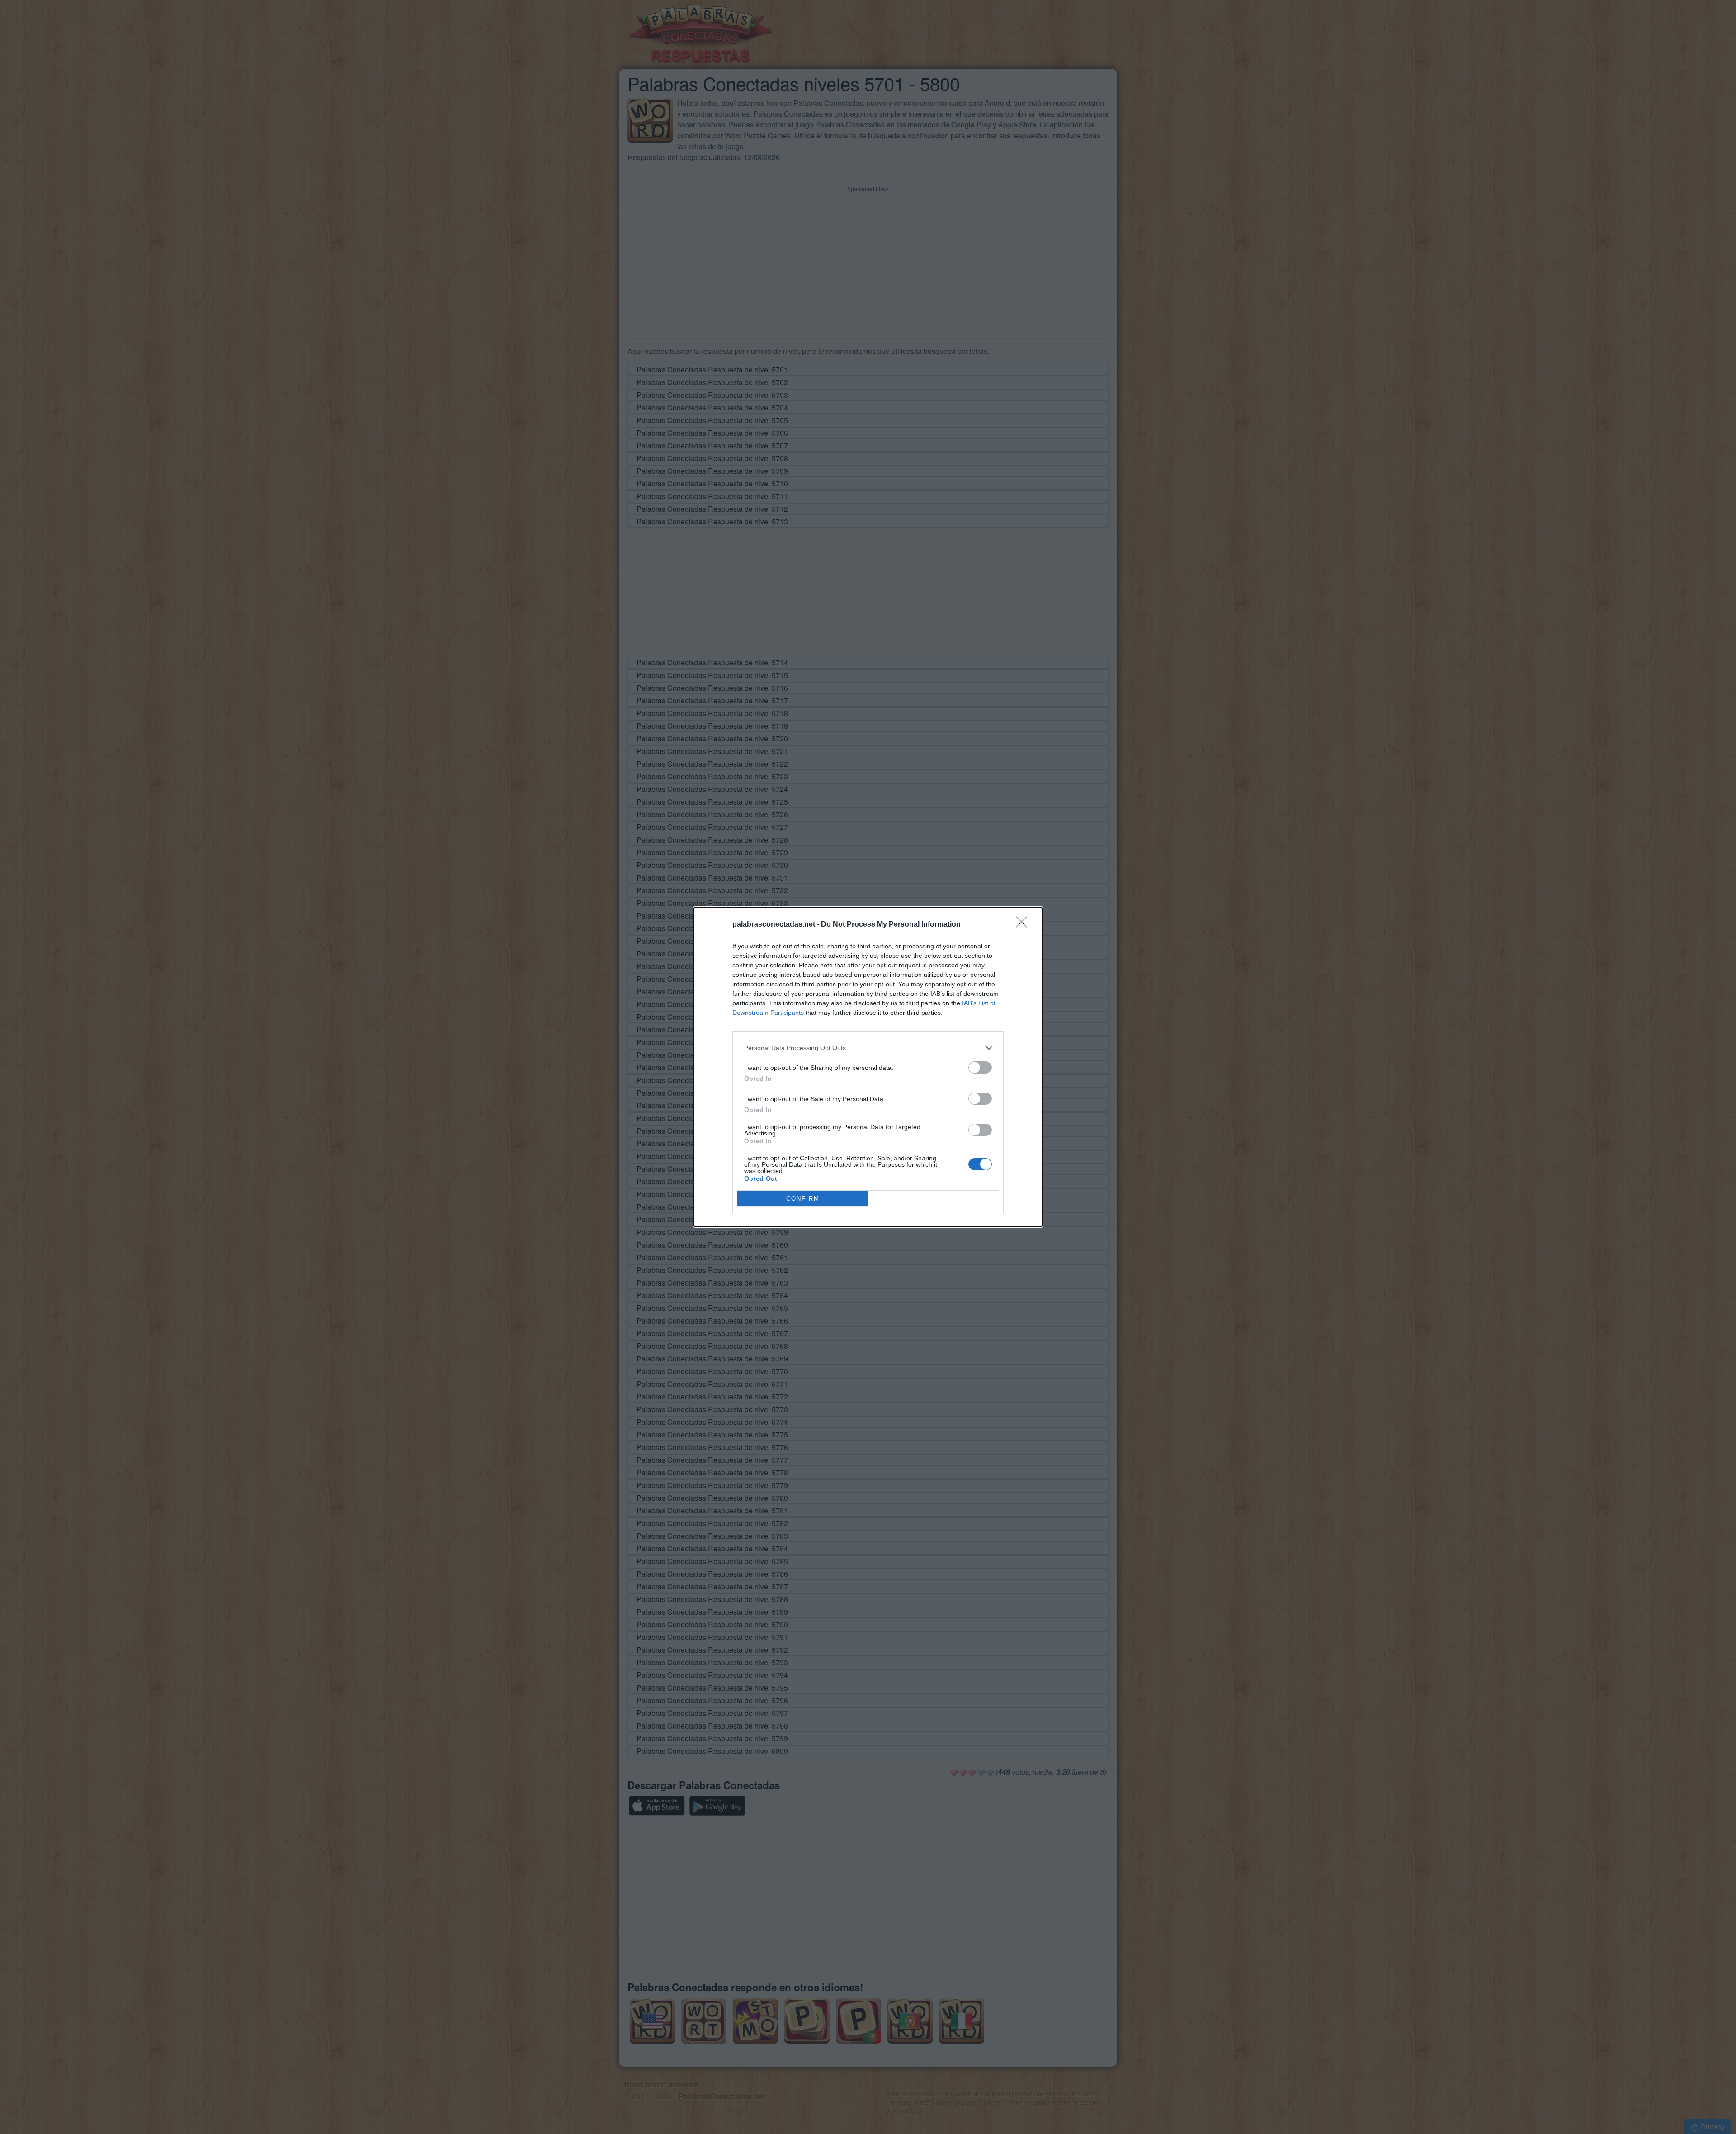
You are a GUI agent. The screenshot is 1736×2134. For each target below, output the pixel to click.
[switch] (980, 1067)
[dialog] (868, 1067)
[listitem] (868, 1048)
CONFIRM (803, 1199)
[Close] (1024, 925)
